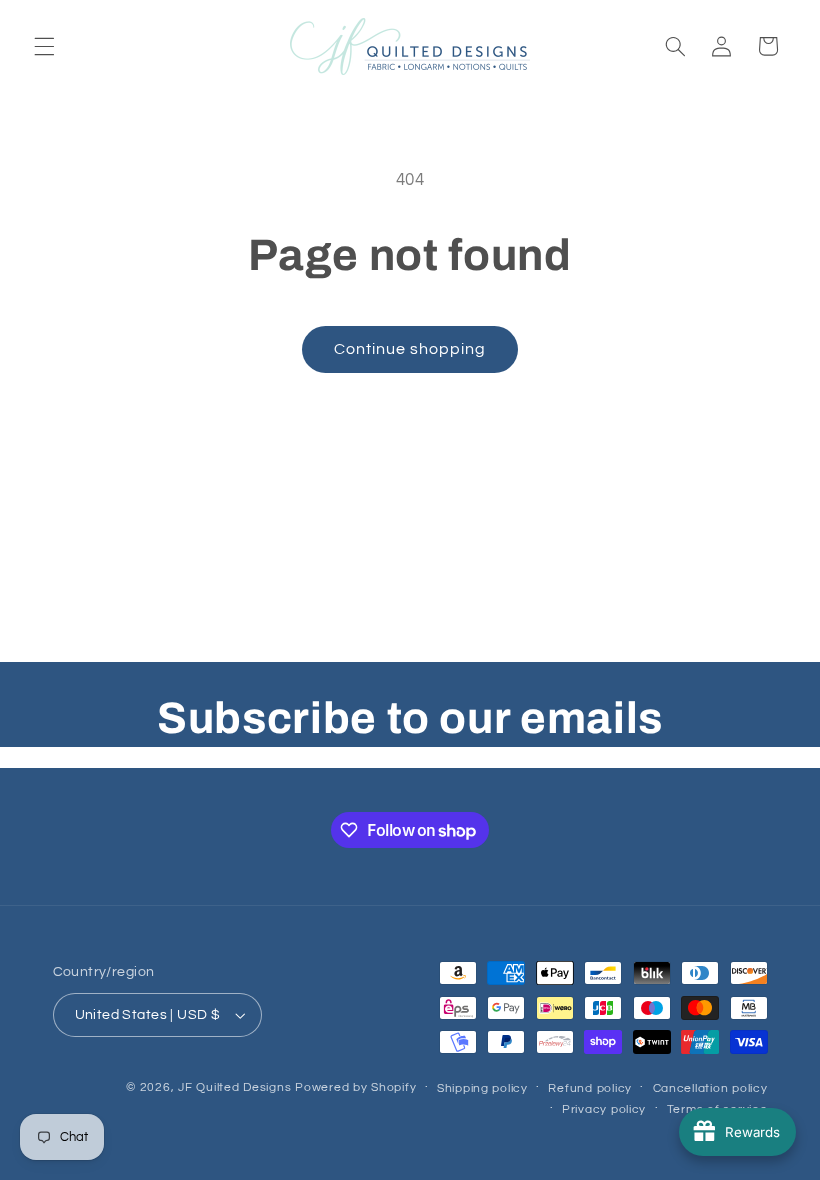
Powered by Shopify (355, 1087)
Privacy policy (604, 1109)
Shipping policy (482, 1088)
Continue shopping (410, 349)
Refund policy (590, 1088)
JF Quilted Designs (234, 1087)
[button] (44, 46)
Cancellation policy (710, 1088)
